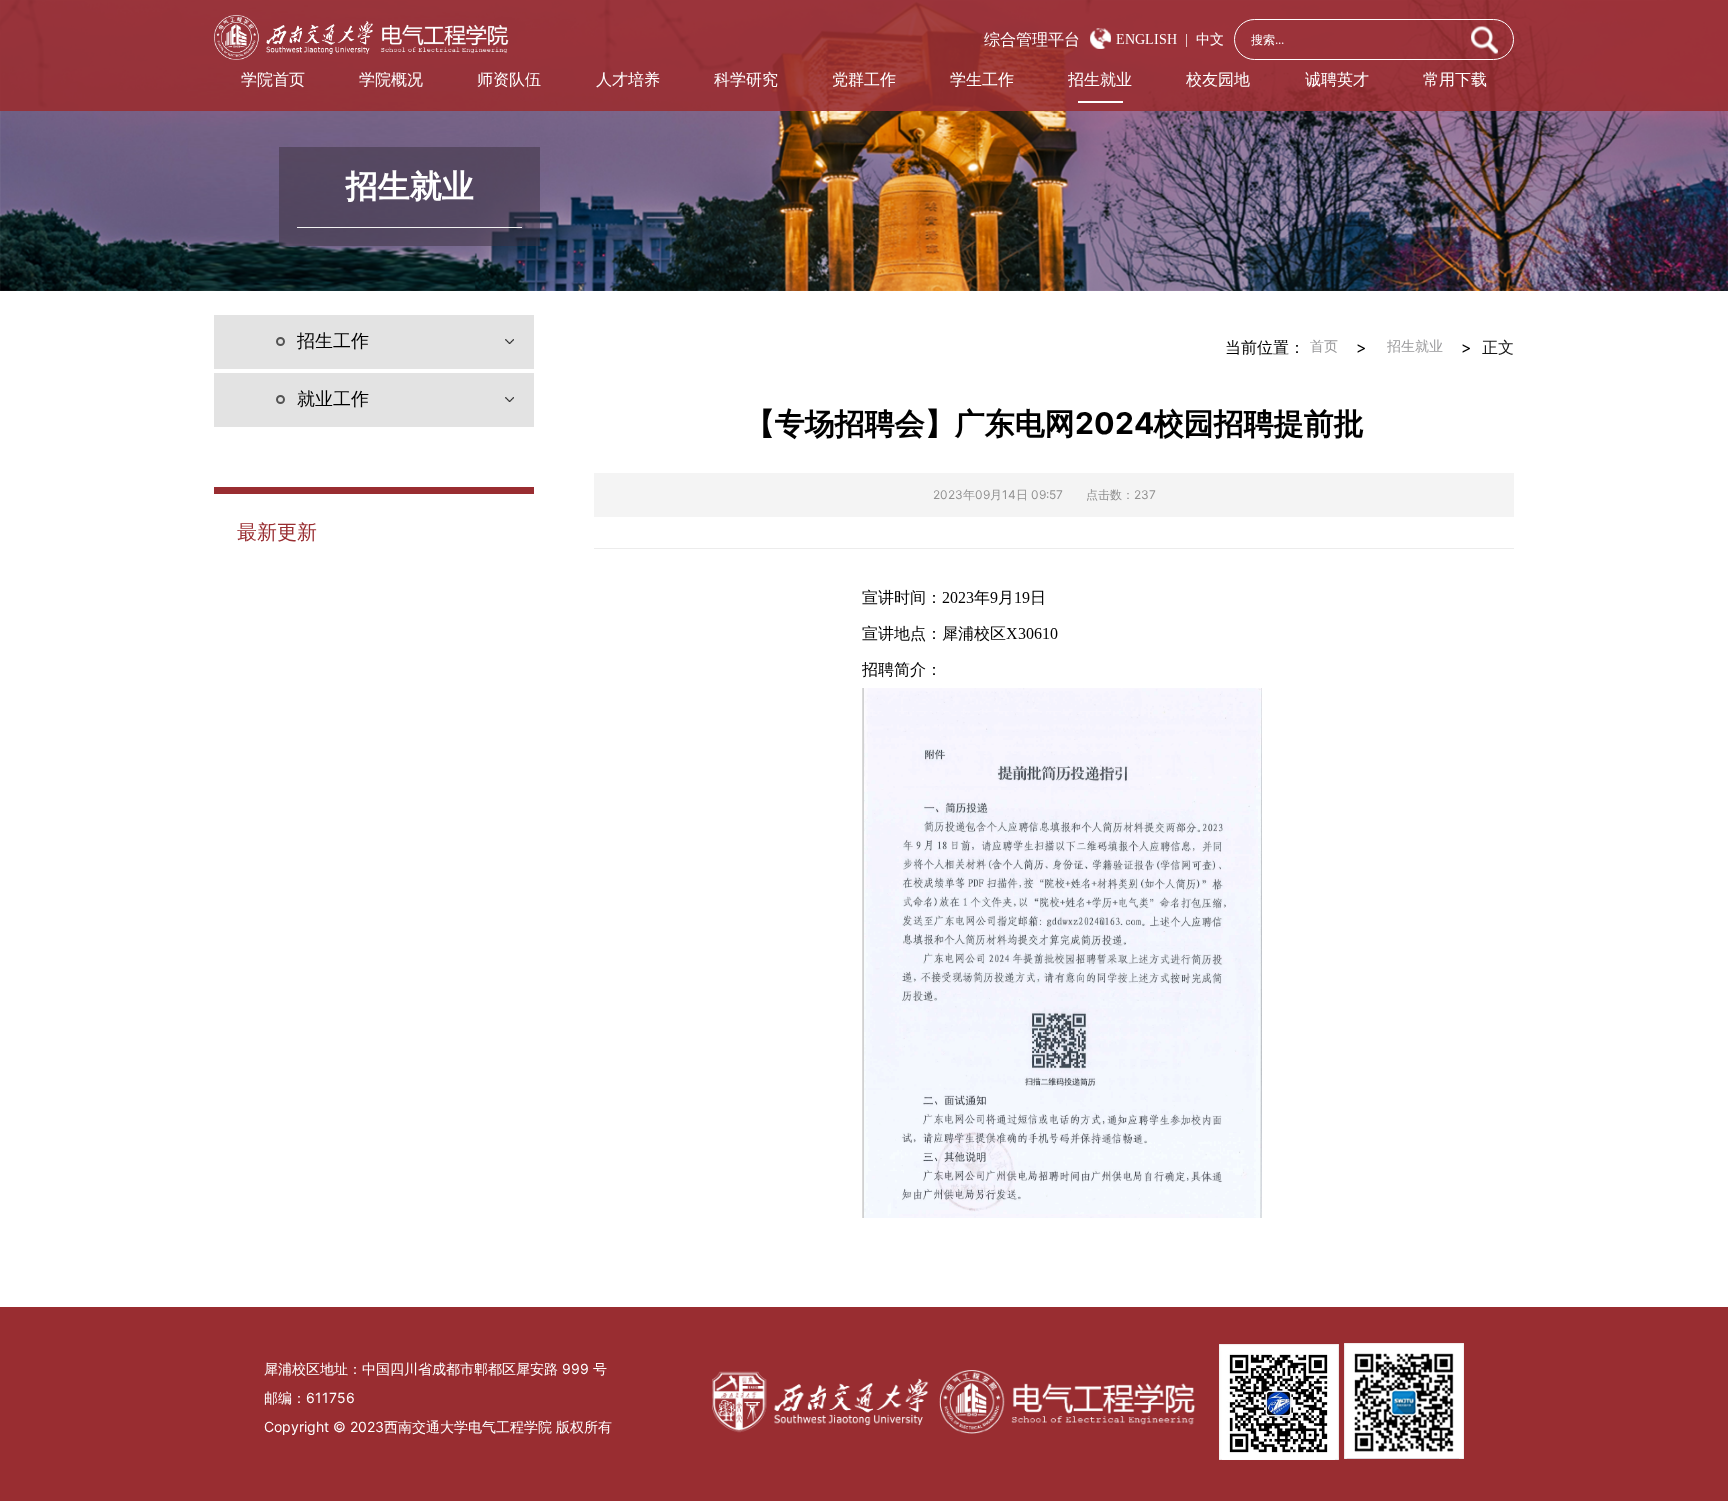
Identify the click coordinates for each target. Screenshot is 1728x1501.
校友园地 (1218, 79)
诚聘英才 (1337, 79)
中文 (1206, 39)
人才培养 (628, 79)
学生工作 (982, 79)
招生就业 (1100, 79)
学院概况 (391, 79)
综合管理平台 (1032, 39)
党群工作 (864, 79)
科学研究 (746, 79)
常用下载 (1455, 79)
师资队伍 (509, 79)
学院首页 (273, 79)
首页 (1324, 346)
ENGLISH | (1152, 39)
